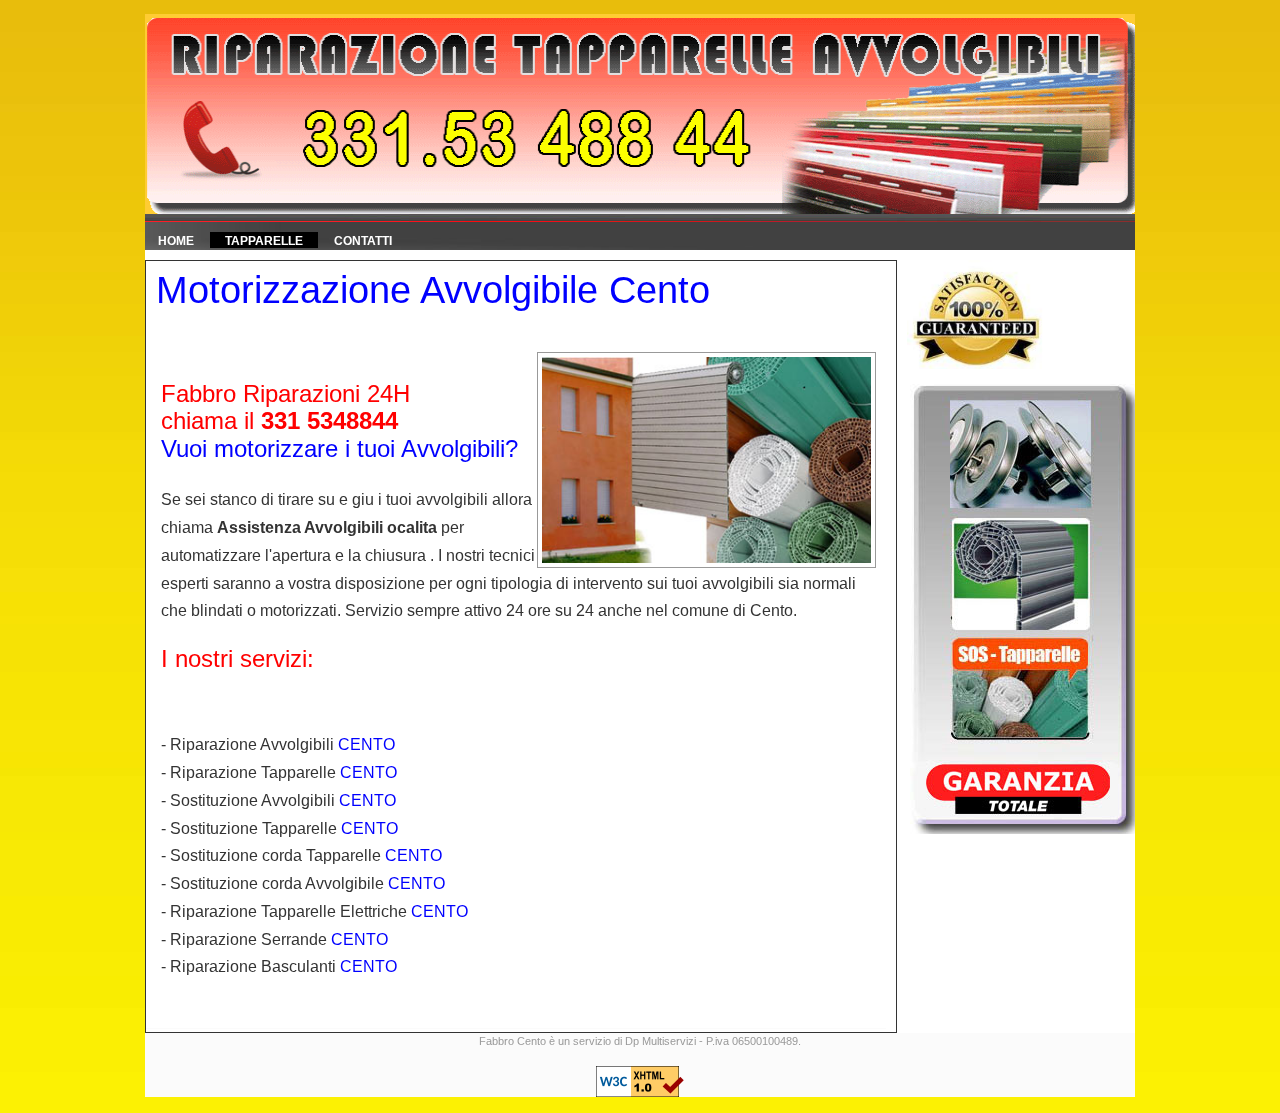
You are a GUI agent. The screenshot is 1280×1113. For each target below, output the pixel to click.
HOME (176, 241)
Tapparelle (264, 241)
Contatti (363, 241)
